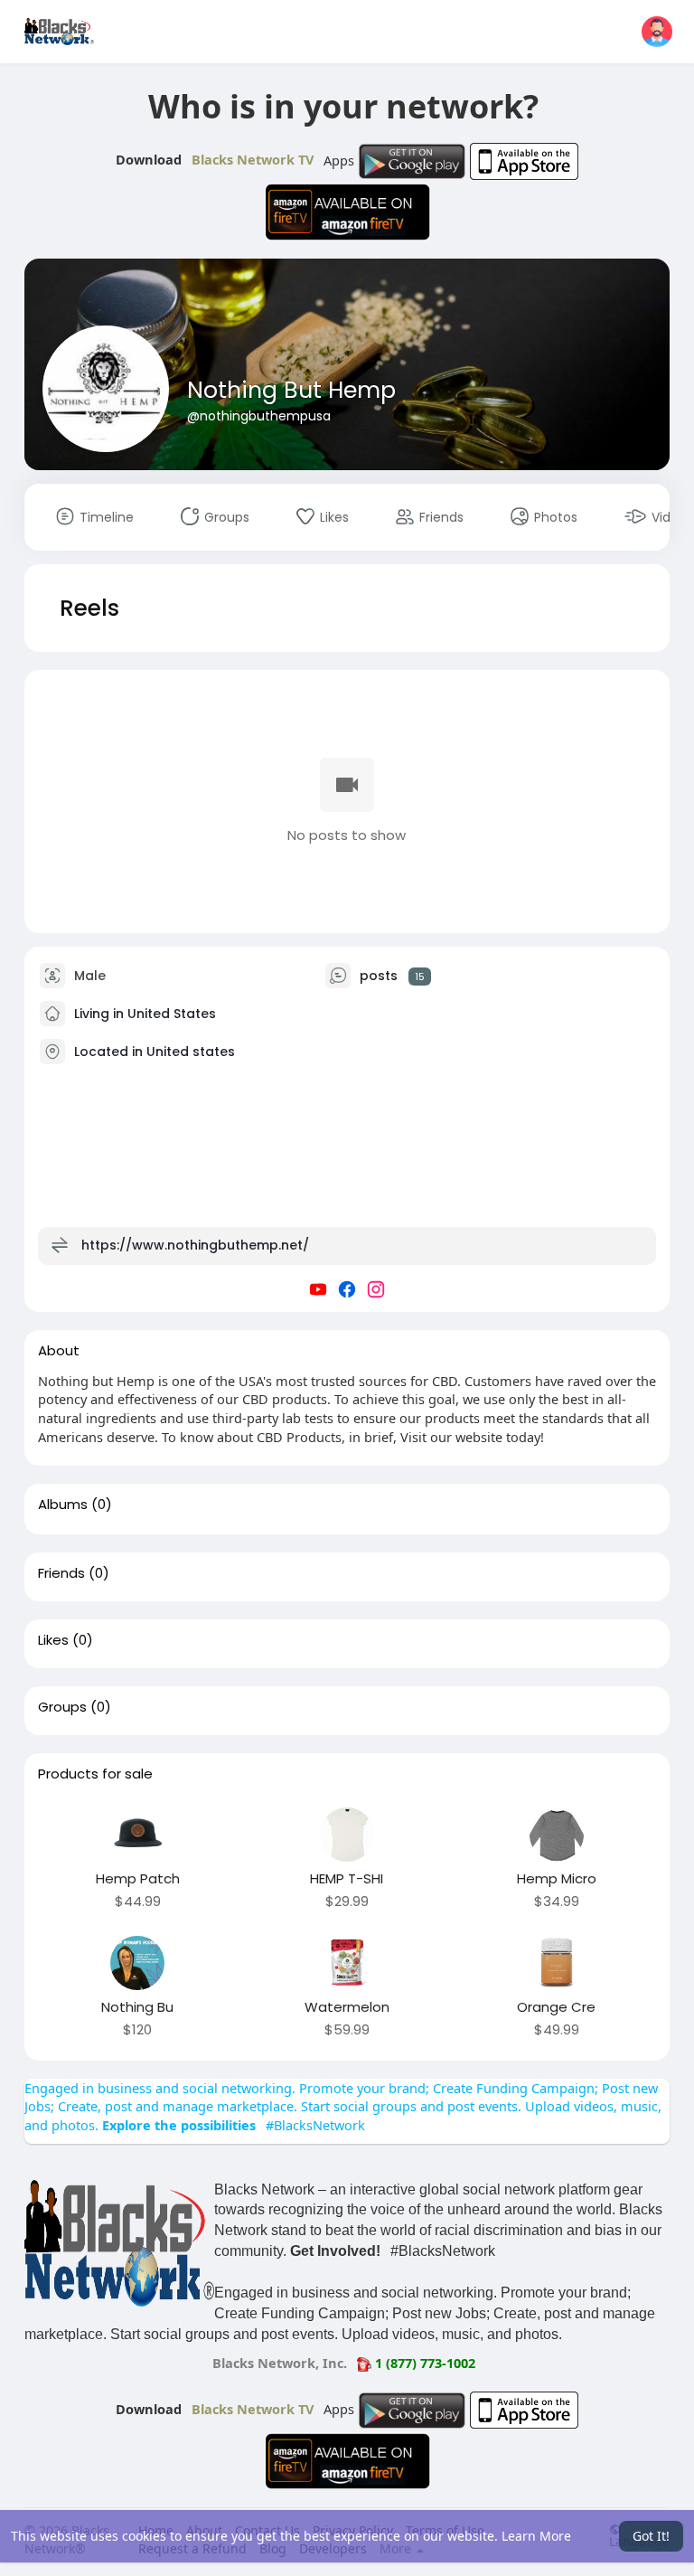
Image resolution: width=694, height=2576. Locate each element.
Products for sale (95, 1774)
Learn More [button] (536, 2536)
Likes (53, 1640)
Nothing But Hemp (291, 390)
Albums (63, 1505)
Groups (62, 1707)
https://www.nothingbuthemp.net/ (195, 1245)
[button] (657, 32)
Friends (61, 1573)
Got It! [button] (651, 2536)
